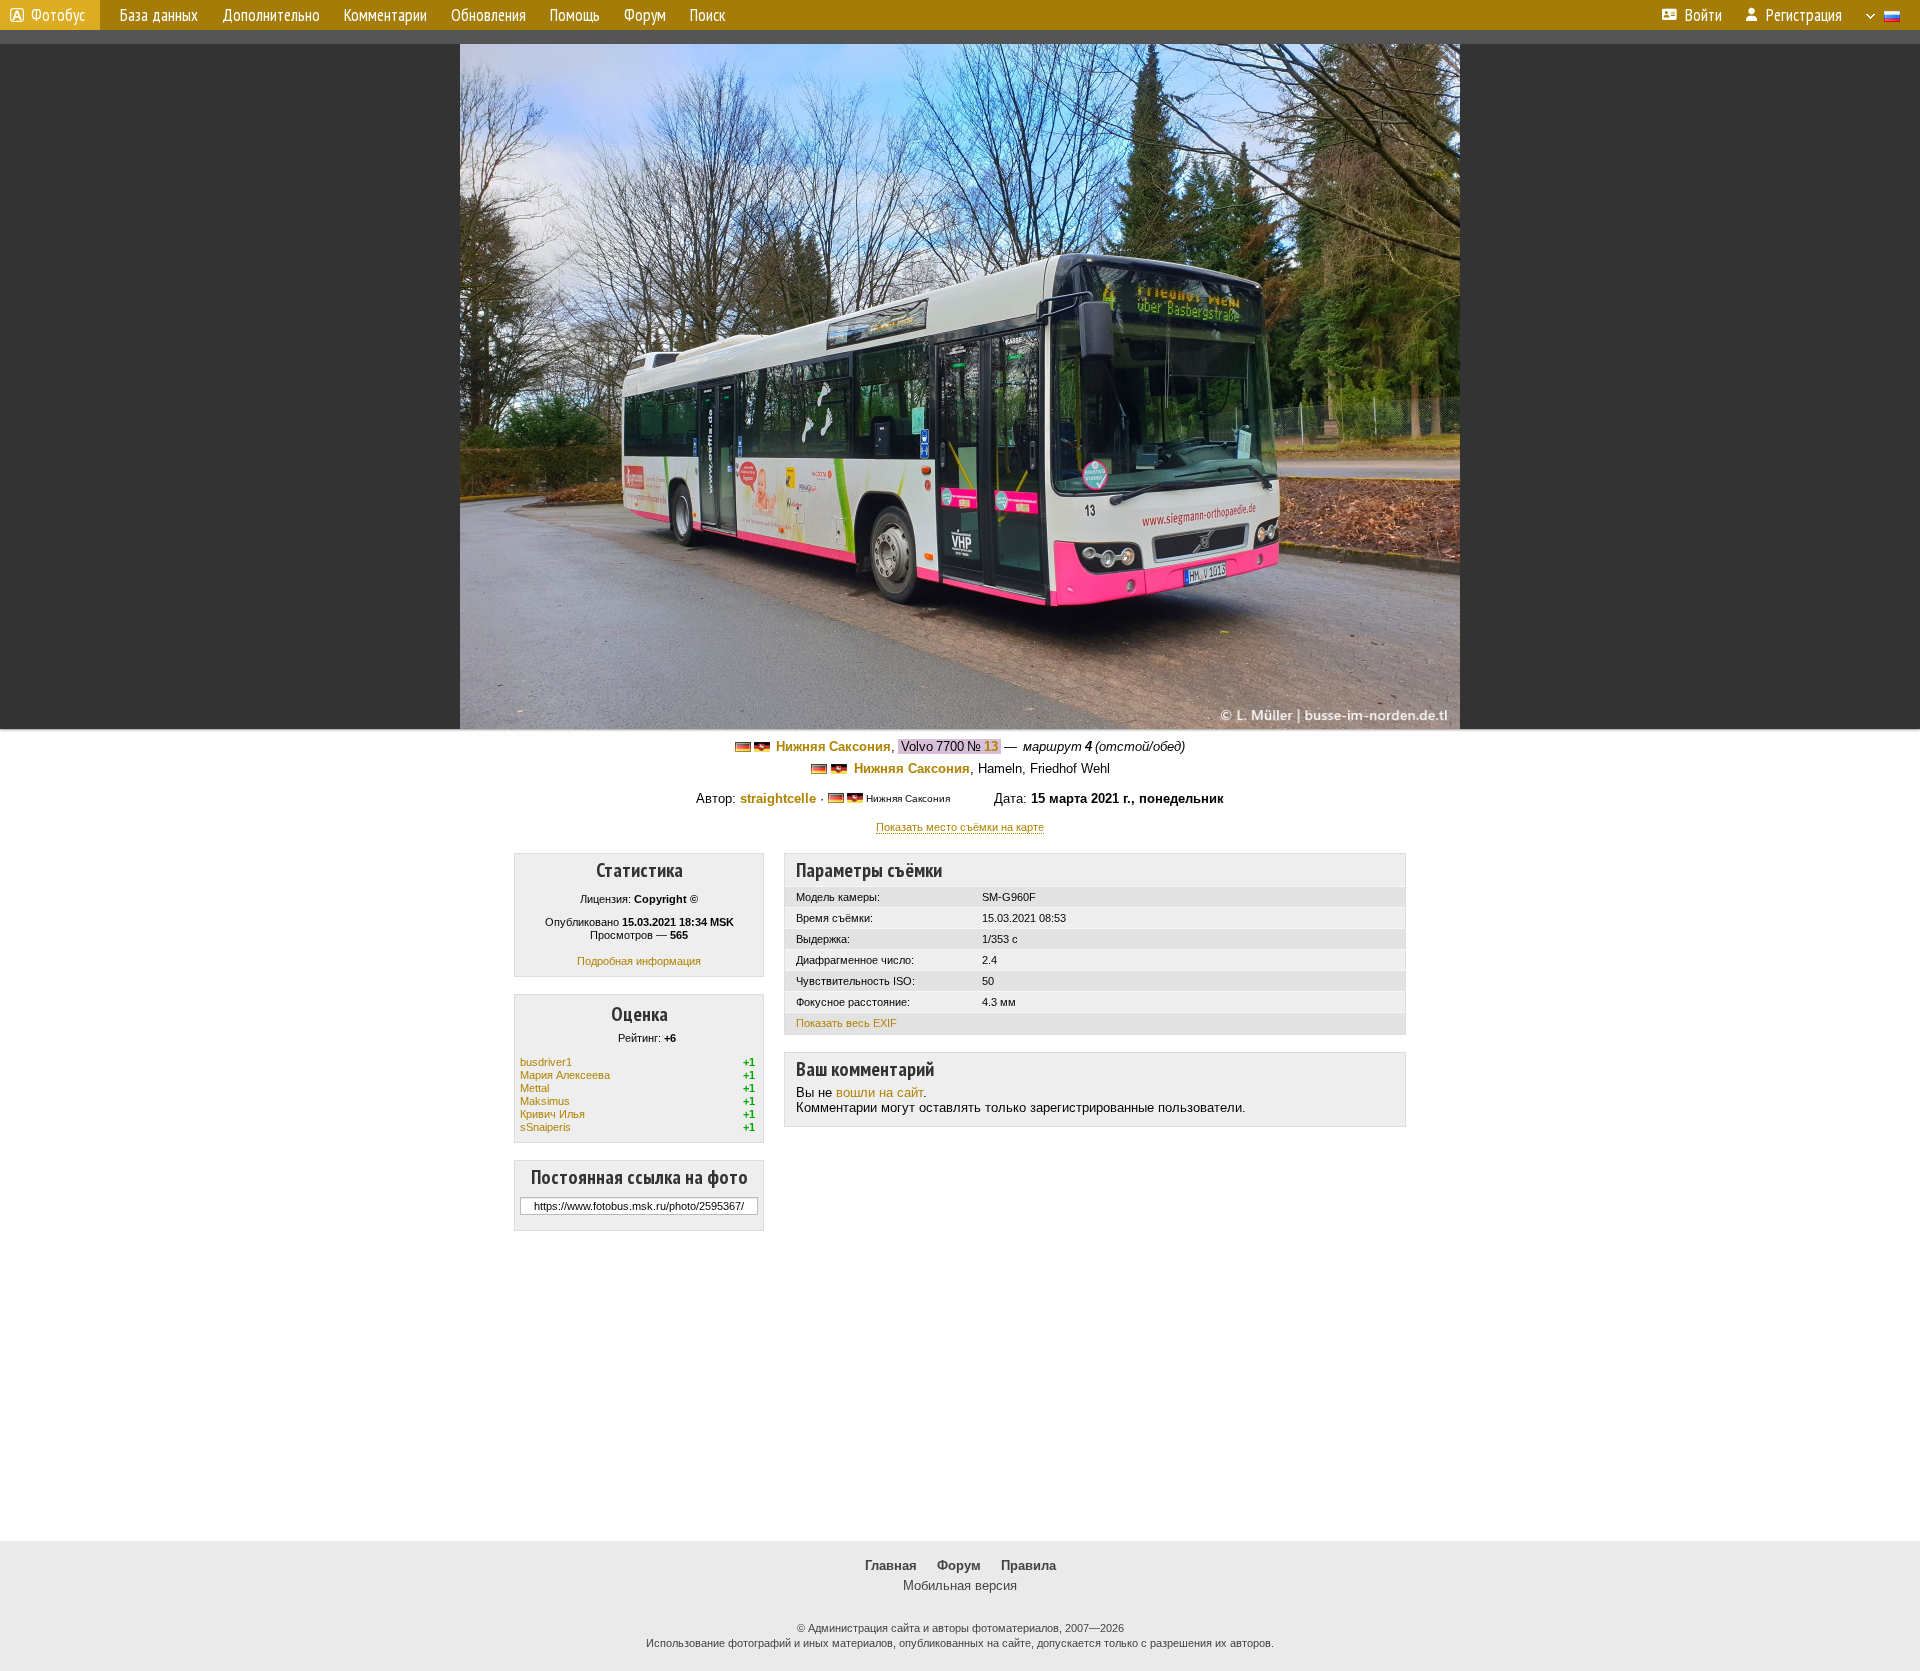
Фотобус (58, 15)
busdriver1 (546, 1062)
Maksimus (545, 1101)
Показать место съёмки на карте (960, 827)
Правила (1028, 1565)
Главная (891, 1565)
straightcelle (778, 798)
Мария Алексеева (565, 1075)
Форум (959, 1565)
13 (991, 746)
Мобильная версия (960, 1585)
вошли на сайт (879, 1092)
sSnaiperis (545, 1127)
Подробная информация (639, 961)
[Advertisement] (960, 1386)
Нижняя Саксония (833, 746)
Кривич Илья (552, 1114)
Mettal (534, 1088)
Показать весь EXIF (846, 1023)
